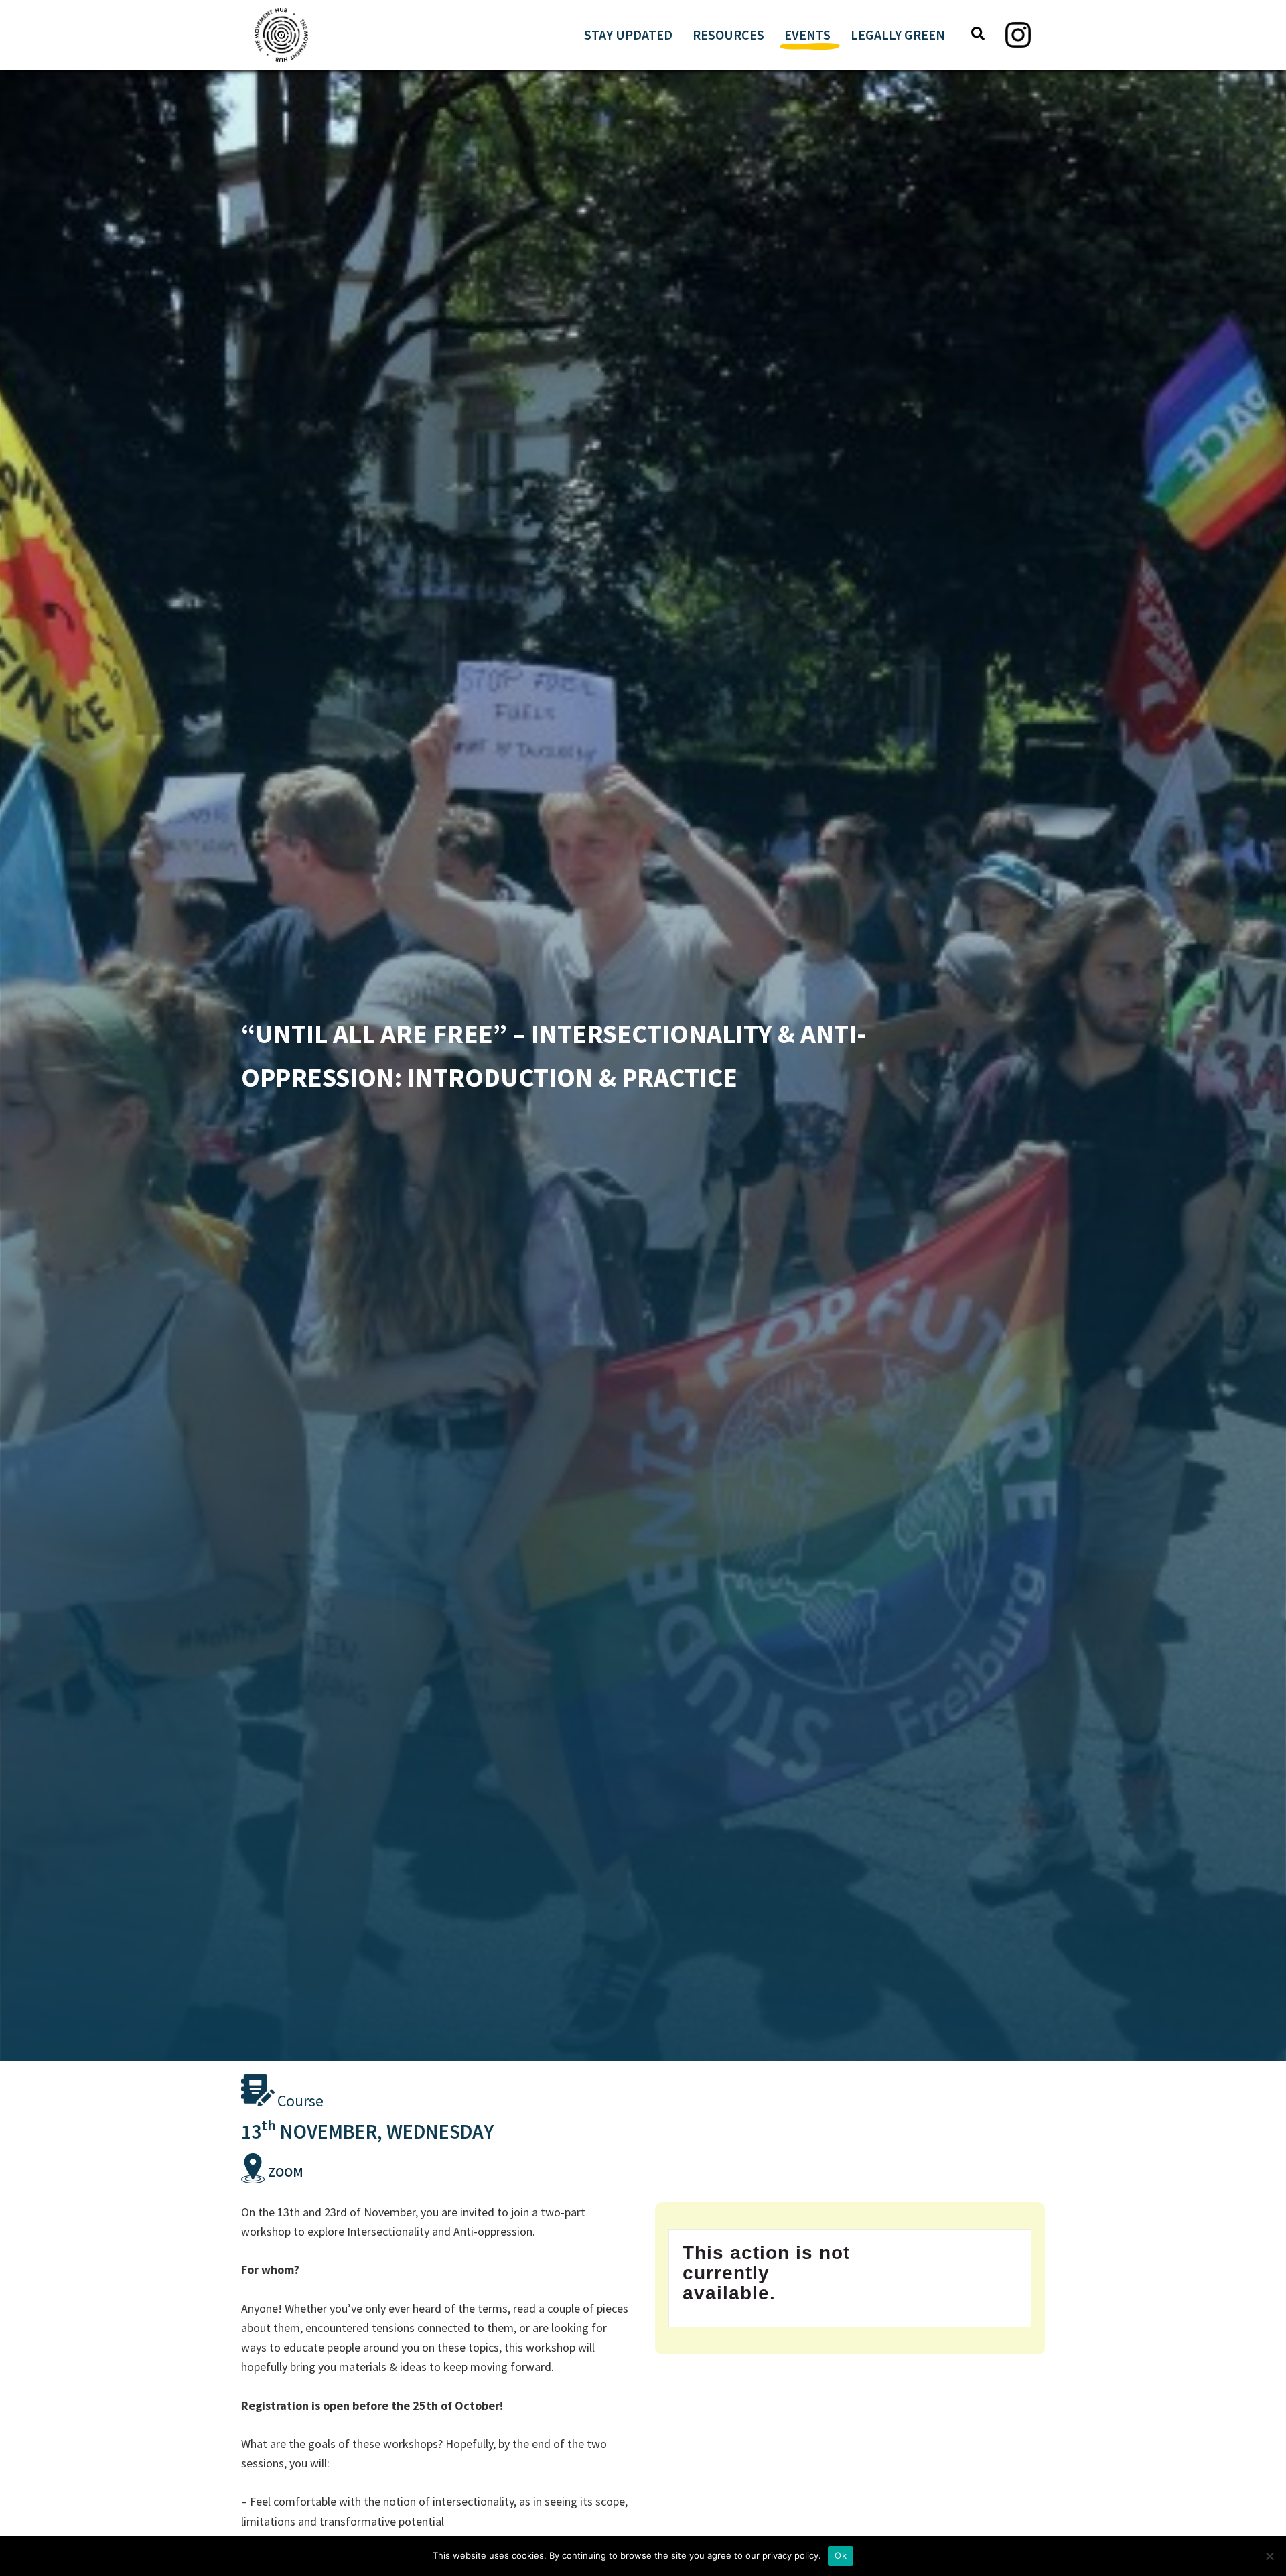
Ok (841, 2555)
